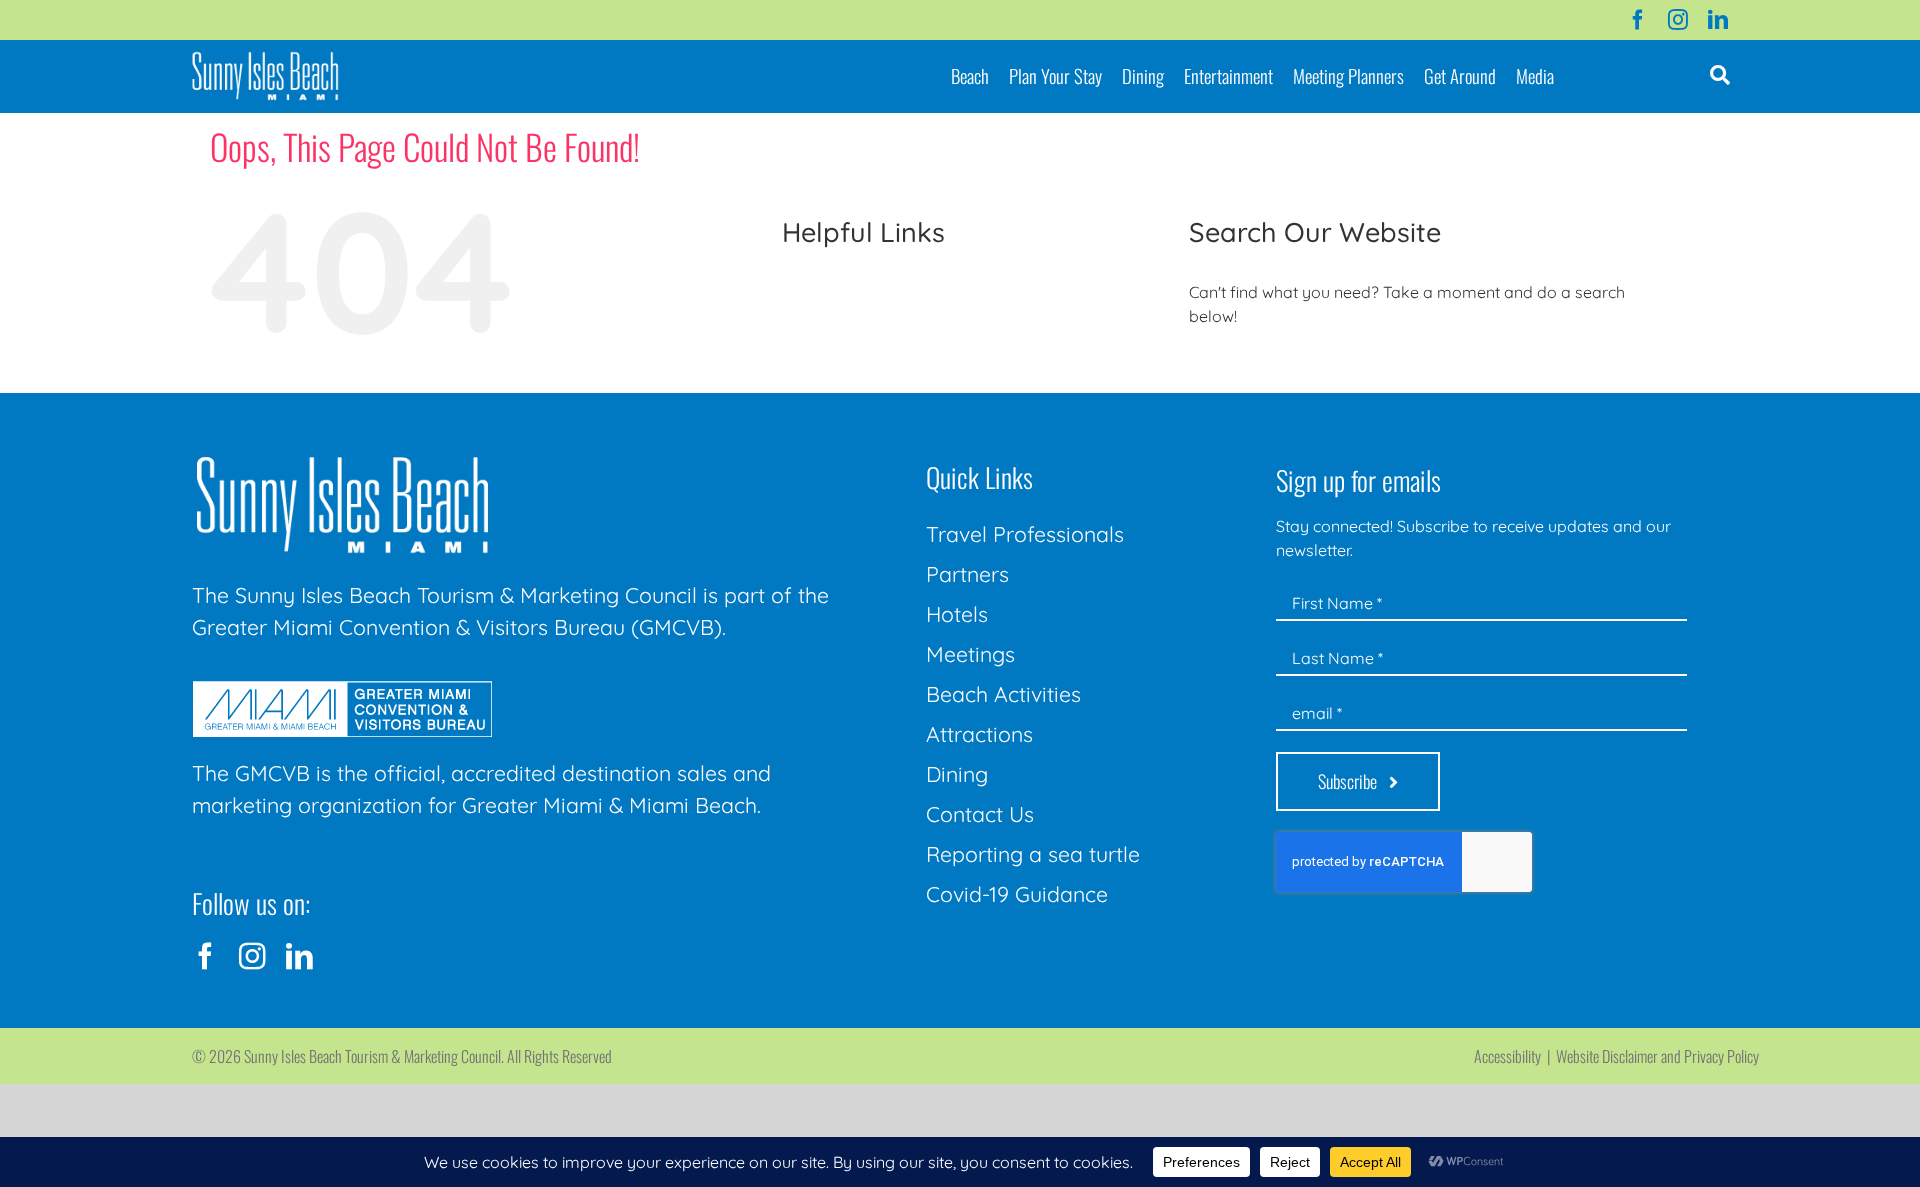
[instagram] (1678, 20)
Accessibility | (1515, 1056)
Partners (967, 574)
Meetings (970, 654)
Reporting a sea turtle (1033, 854)
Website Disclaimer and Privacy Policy (1657, 1056)
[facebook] (1638, 20)
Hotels (957, 614)
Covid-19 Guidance (1017, 894)
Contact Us (980, 814)
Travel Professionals (1025, 534)
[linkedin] (1718, 20)
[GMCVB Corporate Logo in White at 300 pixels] (342, 689)
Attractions (979, 734)
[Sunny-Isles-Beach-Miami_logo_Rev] (342, 461)
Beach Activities (1003, 694)
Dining (957, 774)
